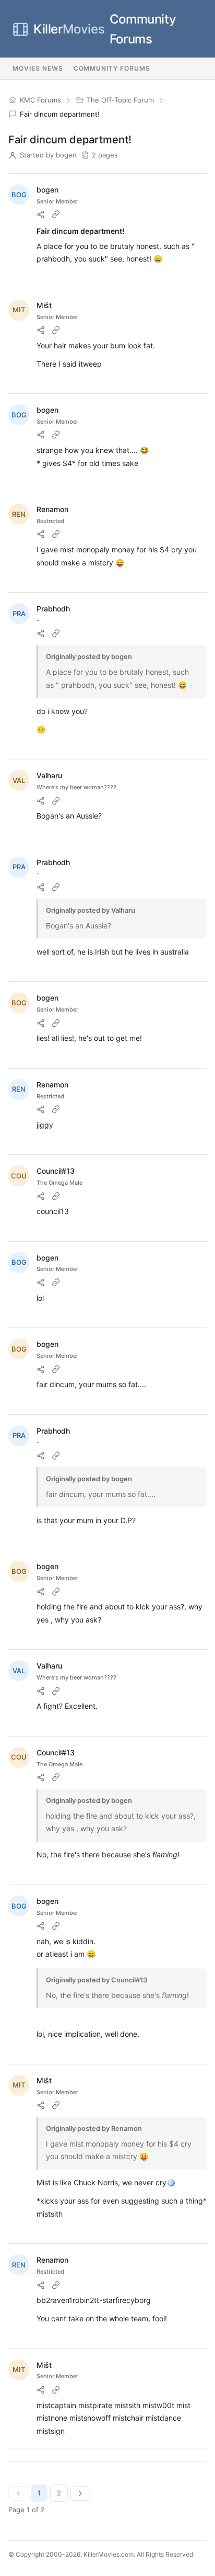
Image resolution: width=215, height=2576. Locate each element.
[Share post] (41, 214)
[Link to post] (56, 214)
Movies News (38, 68)
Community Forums (105, 29)
